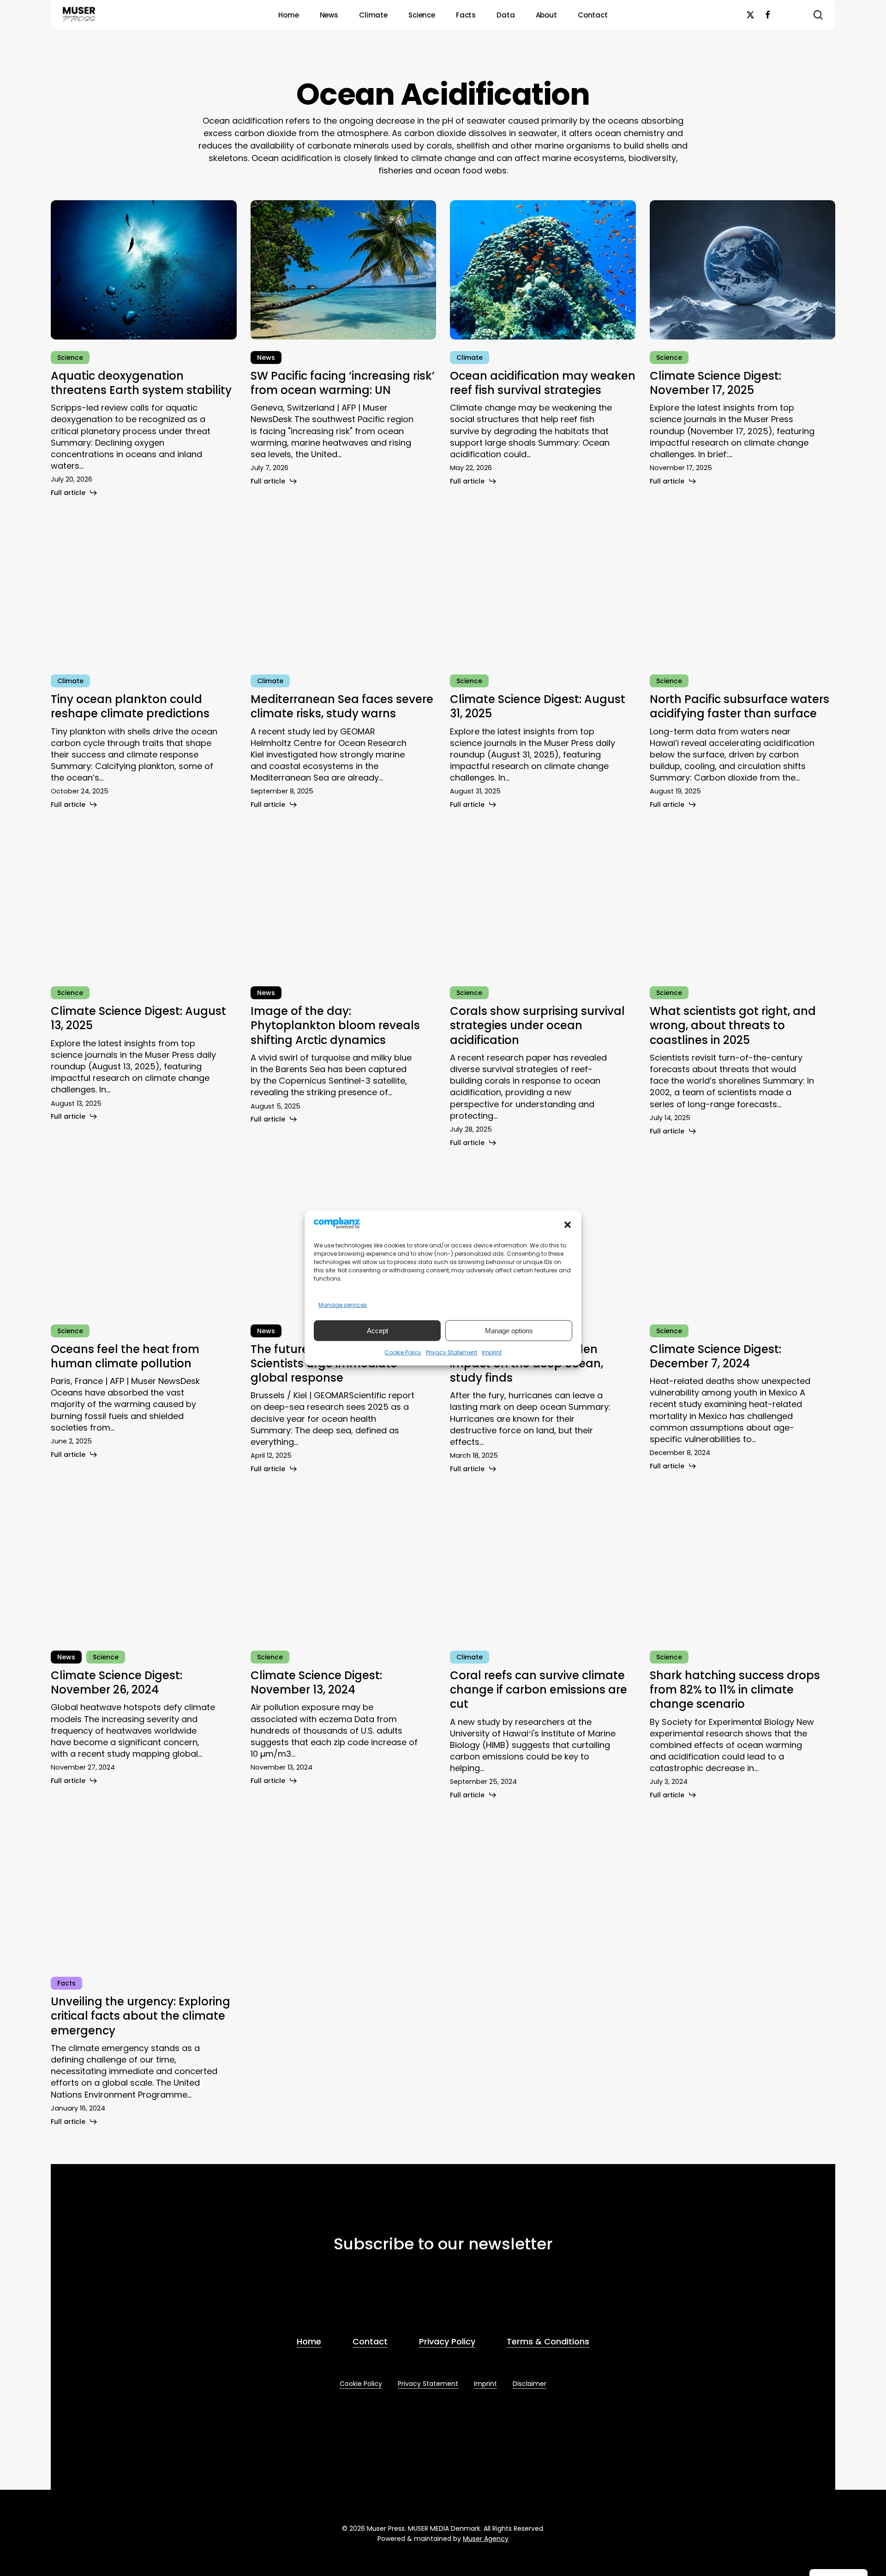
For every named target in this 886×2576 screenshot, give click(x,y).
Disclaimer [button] (530, 2384)
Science (70, 358)
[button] (568, 1225)
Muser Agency (486, 2539)
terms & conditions (401, 2297)
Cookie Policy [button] (361, 2384)
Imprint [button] (485, 2384)
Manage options (509, 1331)
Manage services (343, 1305)
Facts (66, 1983)
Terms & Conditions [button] (548, 2341)
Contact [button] (370, 2341)
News (266, 358)
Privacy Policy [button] (447, 2341)
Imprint (492, 1352)
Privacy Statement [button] (428, 2384)
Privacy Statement (452, 1352)
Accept (377, 1331)
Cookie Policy (403, 1352)
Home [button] (309, 2341)
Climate (470, 358)
